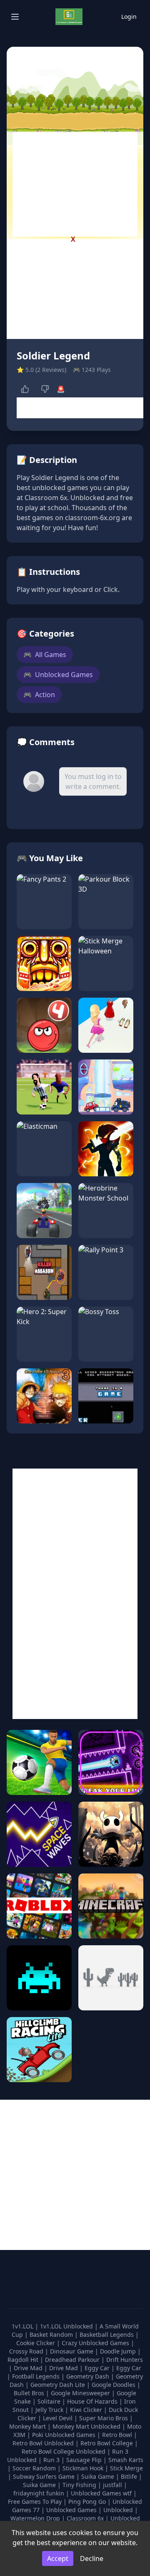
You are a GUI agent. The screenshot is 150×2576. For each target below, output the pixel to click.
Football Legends (37, 2376)
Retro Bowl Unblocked (44, 2443)
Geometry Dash (89, 2376)
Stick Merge (126, 2468)
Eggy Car (98, 2368)
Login (129, 16)
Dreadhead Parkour (73, 2360)
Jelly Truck (50, 2410)
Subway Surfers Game (45, 2476)
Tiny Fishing (80, 2485)
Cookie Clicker (36, 2343)
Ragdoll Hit (24, 2360)
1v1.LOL (23, 2326)
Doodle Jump (119, 2351)
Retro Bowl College (107, 2443)
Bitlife (130, 2476)
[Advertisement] (75, 185)
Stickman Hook (84, 2468)
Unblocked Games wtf (102, 2493)
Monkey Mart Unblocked (87, 2426)
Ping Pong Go (88, 2501)
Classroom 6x (85, 2518)
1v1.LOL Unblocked (67, 2326)
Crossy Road (27, 2351)
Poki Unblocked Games (65, 2435)
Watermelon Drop (36, 2518)
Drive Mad (29, 2368)
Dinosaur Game (72, 2351)
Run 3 (52, 2460)
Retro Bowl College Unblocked (64, 2451)
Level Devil (59, 2418)
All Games (45, 655)
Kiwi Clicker (87, 2410)
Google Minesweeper (81, 2393)
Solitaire (50, 2401)
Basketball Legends (107, 2335)
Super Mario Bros (104, 2418)
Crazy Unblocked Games (96, 2343)
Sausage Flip (85, 2460)
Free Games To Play (36, 2501)
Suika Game (99, 2476)
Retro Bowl (118, 2435)
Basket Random (52, 2335)
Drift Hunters (125, 2360)
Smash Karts (126, 2460)
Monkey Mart (28, 2426)
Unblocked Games (58, 675)
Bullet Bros (30, 2393)
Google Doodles (114, 2385)
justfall (113, 2485)
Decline (92, 2558)
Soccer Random (35, 2468)
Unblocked (119, 2510)
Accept (58, 2558)
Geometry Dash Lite (59, 2385)
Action (39, 695)
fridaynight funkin (40, 2493)
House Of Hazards (93, 2401)
